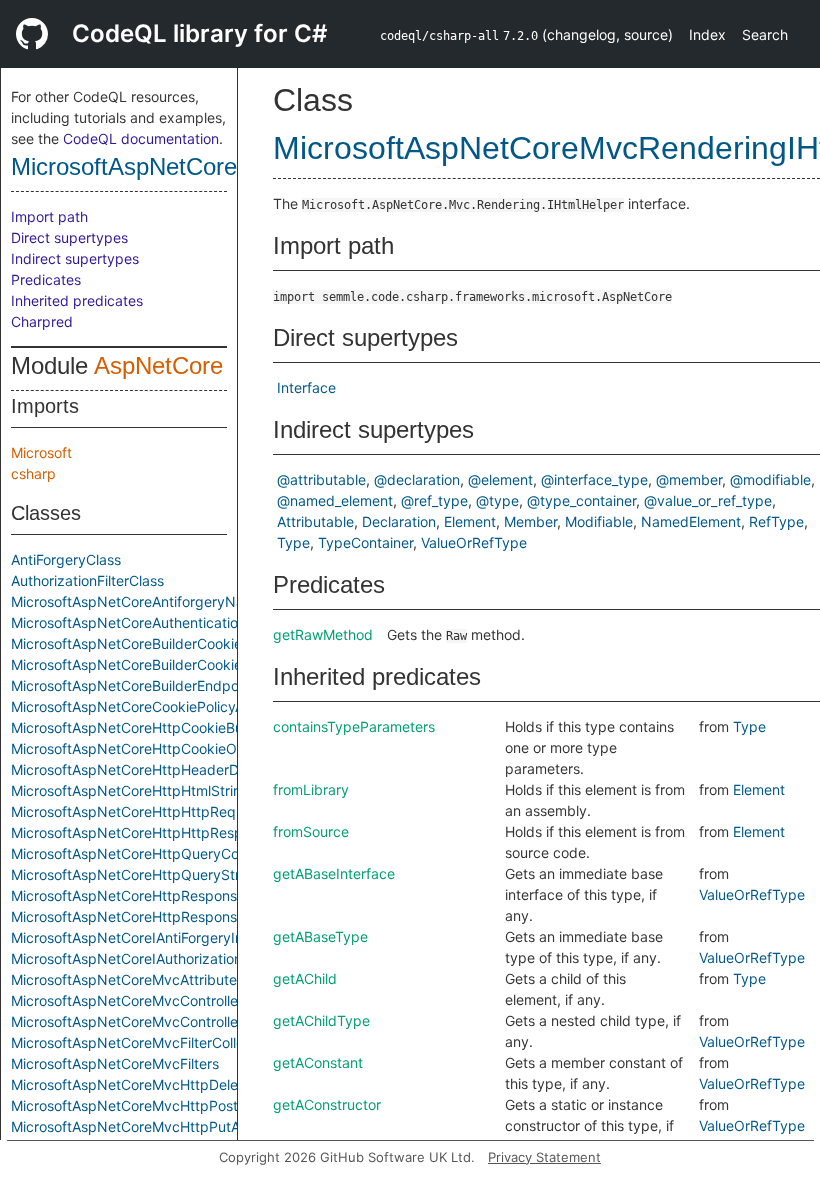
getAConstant (318, 1062)
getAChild (305, 978)
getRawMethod (323, 634)
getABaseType (320, 936)
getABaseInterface (334, 873)
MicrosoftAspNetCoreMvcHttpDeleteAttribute (159, 1084)
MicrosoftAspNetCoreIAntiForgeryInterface (150, 937)
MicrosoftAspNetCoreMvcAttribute (124, 979)
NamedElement (691, 521)
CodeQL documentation (141, 138)
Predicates (46, 279)
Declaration (399, 521)
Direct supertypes (69, 237)
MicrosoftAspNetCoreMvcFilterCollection (143, 1042)
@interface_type (594, 479)
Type (293, 542)
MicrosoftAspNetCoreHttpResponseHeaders (155, 916)
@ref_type (434, 500)
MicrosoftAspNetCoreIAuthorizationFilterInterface (172, 958)
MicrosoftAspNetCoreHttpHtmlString (130, 790)
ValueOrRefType (474, 542)
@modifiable (770, 479)
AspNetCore (158, 365)
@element (500, 479)
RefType (776, 521)
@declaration (417, 479)
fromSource (311, 831)
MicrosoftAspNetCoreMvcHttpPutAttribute (149, 1126)
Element (470, 521)
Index (707, 34)
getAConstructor (327, 1104)
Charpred (42, 321)
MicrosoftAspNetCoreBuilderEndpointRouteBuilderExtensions (209, 685)
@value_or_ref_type (708, 500)
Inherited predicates (77, 300)
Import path (49, 216)
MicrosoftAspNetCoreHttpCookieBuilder (141, 727)
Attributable (315, 521)
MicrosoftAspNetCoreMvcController (127, 1000)
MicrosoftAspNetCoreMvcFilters (115, 1063)
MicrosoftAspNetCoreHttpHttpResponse (142, 832)
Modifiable (599, 521)
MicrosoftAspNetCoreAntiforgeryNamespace (157, 601)
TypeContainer (365, 542)
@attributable (321, 479)
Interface (306, 387)
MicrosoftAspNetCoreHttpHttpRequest (137, 811)
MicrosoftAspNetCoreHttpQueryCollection (148, 853)
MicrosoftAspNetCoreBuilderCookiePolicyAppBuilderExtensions (216, 643)
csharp (33, 473)
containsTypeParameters (354, 726)
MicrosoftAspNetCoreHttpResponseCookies (154, 895)
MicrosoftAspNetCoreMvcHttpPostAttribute (153, 1105)
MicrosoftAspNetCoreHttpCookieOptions (144, 748)
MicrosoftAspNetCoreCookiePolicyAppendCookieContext (197, 706)
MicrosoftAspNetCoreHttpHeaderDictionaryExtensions (188, 769)
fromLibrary (311, 789)
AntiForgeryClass (66, 559)
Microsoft (41, 452)
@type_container (581, 500)
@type (497, 500)
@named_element (335, 500)
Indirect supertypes (75, 258)
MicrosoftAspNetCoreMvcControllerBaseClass (160, 1021)
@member (689, 479)
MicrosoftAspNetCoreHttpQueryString (135, 874)
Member (530, 521)
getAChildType (321, 1020)
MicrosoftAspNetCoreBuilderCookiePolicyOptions (171, 664)
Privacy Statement (544, 1157)
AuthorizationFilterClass (87, 580)
